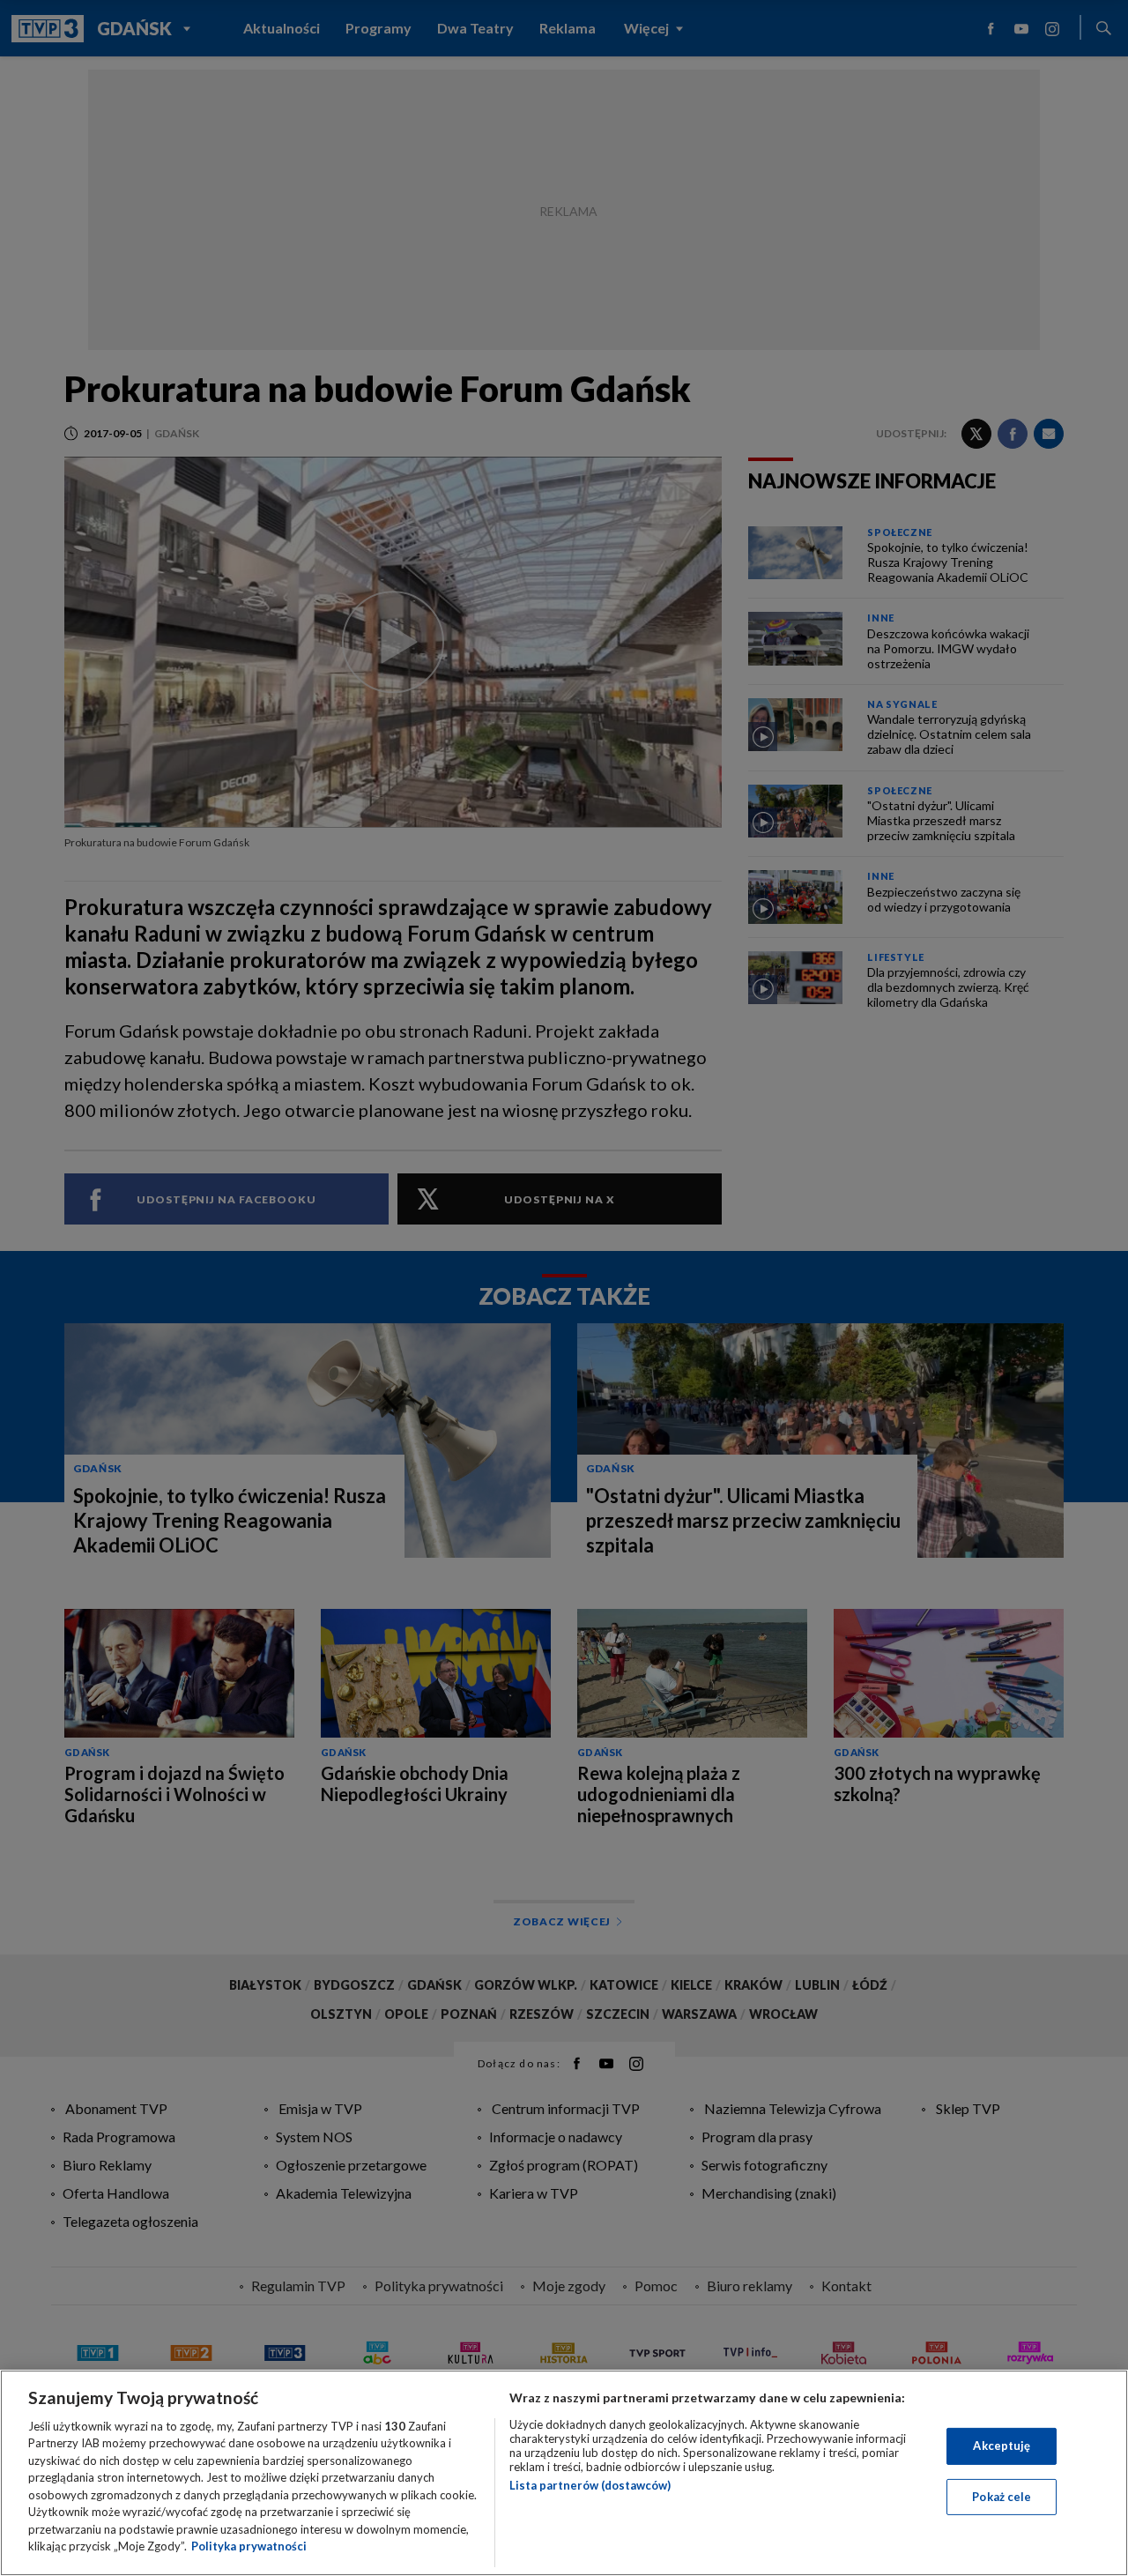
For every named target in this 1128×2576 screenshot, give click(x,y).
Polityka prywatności (249, 2546)
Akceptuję (1002, 2446)
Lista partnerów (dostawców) (590, 2485)
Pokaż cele (1002, 2496)
